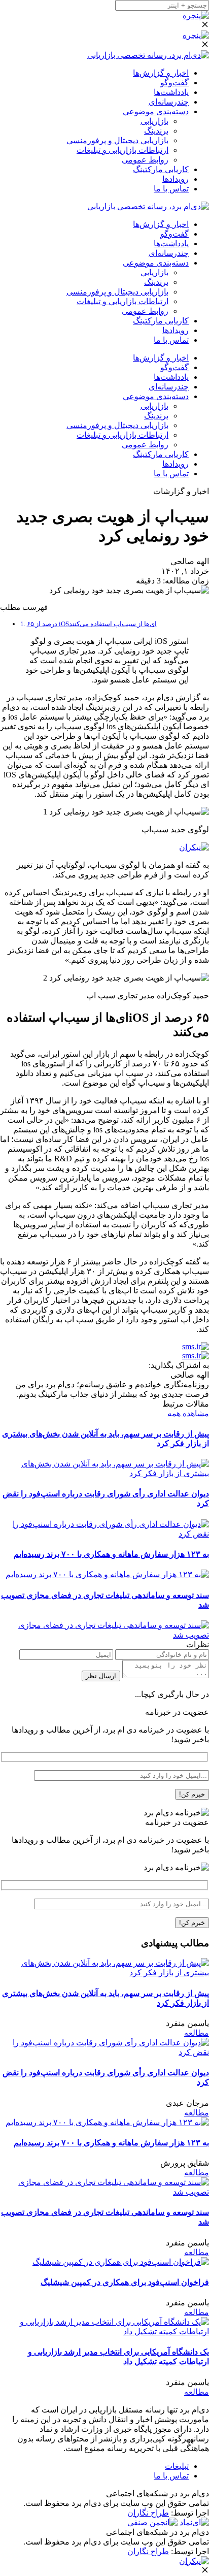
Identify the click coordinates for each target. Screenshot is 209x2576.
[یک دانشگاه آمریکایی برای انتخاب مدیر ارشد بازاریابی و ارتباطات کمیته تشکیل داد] (104, 2332)
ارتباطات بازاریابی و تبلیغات (123, 150)
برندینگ (156, 131)
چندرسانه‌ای (169, 102)
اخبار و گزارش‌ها (161, 73)
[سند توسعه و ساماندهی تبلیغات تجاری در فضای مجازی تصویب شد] (104, 1635)
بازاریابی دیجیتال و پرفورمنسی (117, 140)
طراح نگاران (148, 2513)
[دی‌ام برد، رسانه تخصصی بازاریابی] (148, 55)
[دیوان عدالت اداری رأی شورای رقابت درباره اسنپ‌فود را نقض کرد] (104, 1534)
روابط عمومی (145, 160)
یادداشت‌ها (171, 92)
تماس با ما (171, 189)
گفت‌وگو (175, 83)
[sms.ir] (196, 1346)
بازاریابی (154, 121)
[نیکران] (194, 847)
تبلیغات (177, 2466)
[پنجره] (196, 15)
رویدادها (176, 179)
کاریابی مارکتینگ (161, 169)
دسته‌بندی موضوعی (156, 111)
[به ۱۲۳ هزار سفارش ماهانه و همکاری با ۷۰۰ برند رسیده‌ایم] (107, 1574)
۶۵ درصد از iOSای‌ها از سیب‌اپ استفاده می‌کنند (92, 624)
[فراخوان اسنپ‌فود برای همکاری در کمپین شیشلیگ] (121, 2262)
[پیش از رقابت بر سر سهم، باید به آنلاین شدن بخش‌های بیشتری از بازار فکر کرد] (104, 1473)
